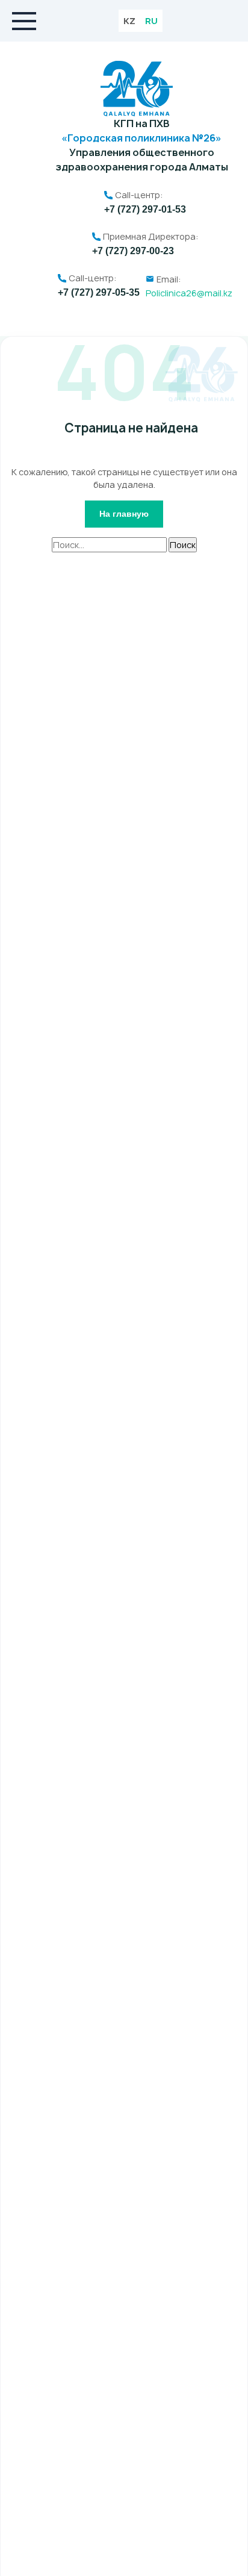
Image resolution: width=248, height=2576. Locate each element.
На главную (124, 514)
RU (151, 21)
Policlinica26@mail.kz (189, 293)
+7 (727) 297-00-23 (133, 251)
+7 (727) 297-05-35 (99, 292)
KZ (129, 21)
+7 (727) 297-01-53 (145, 209)
